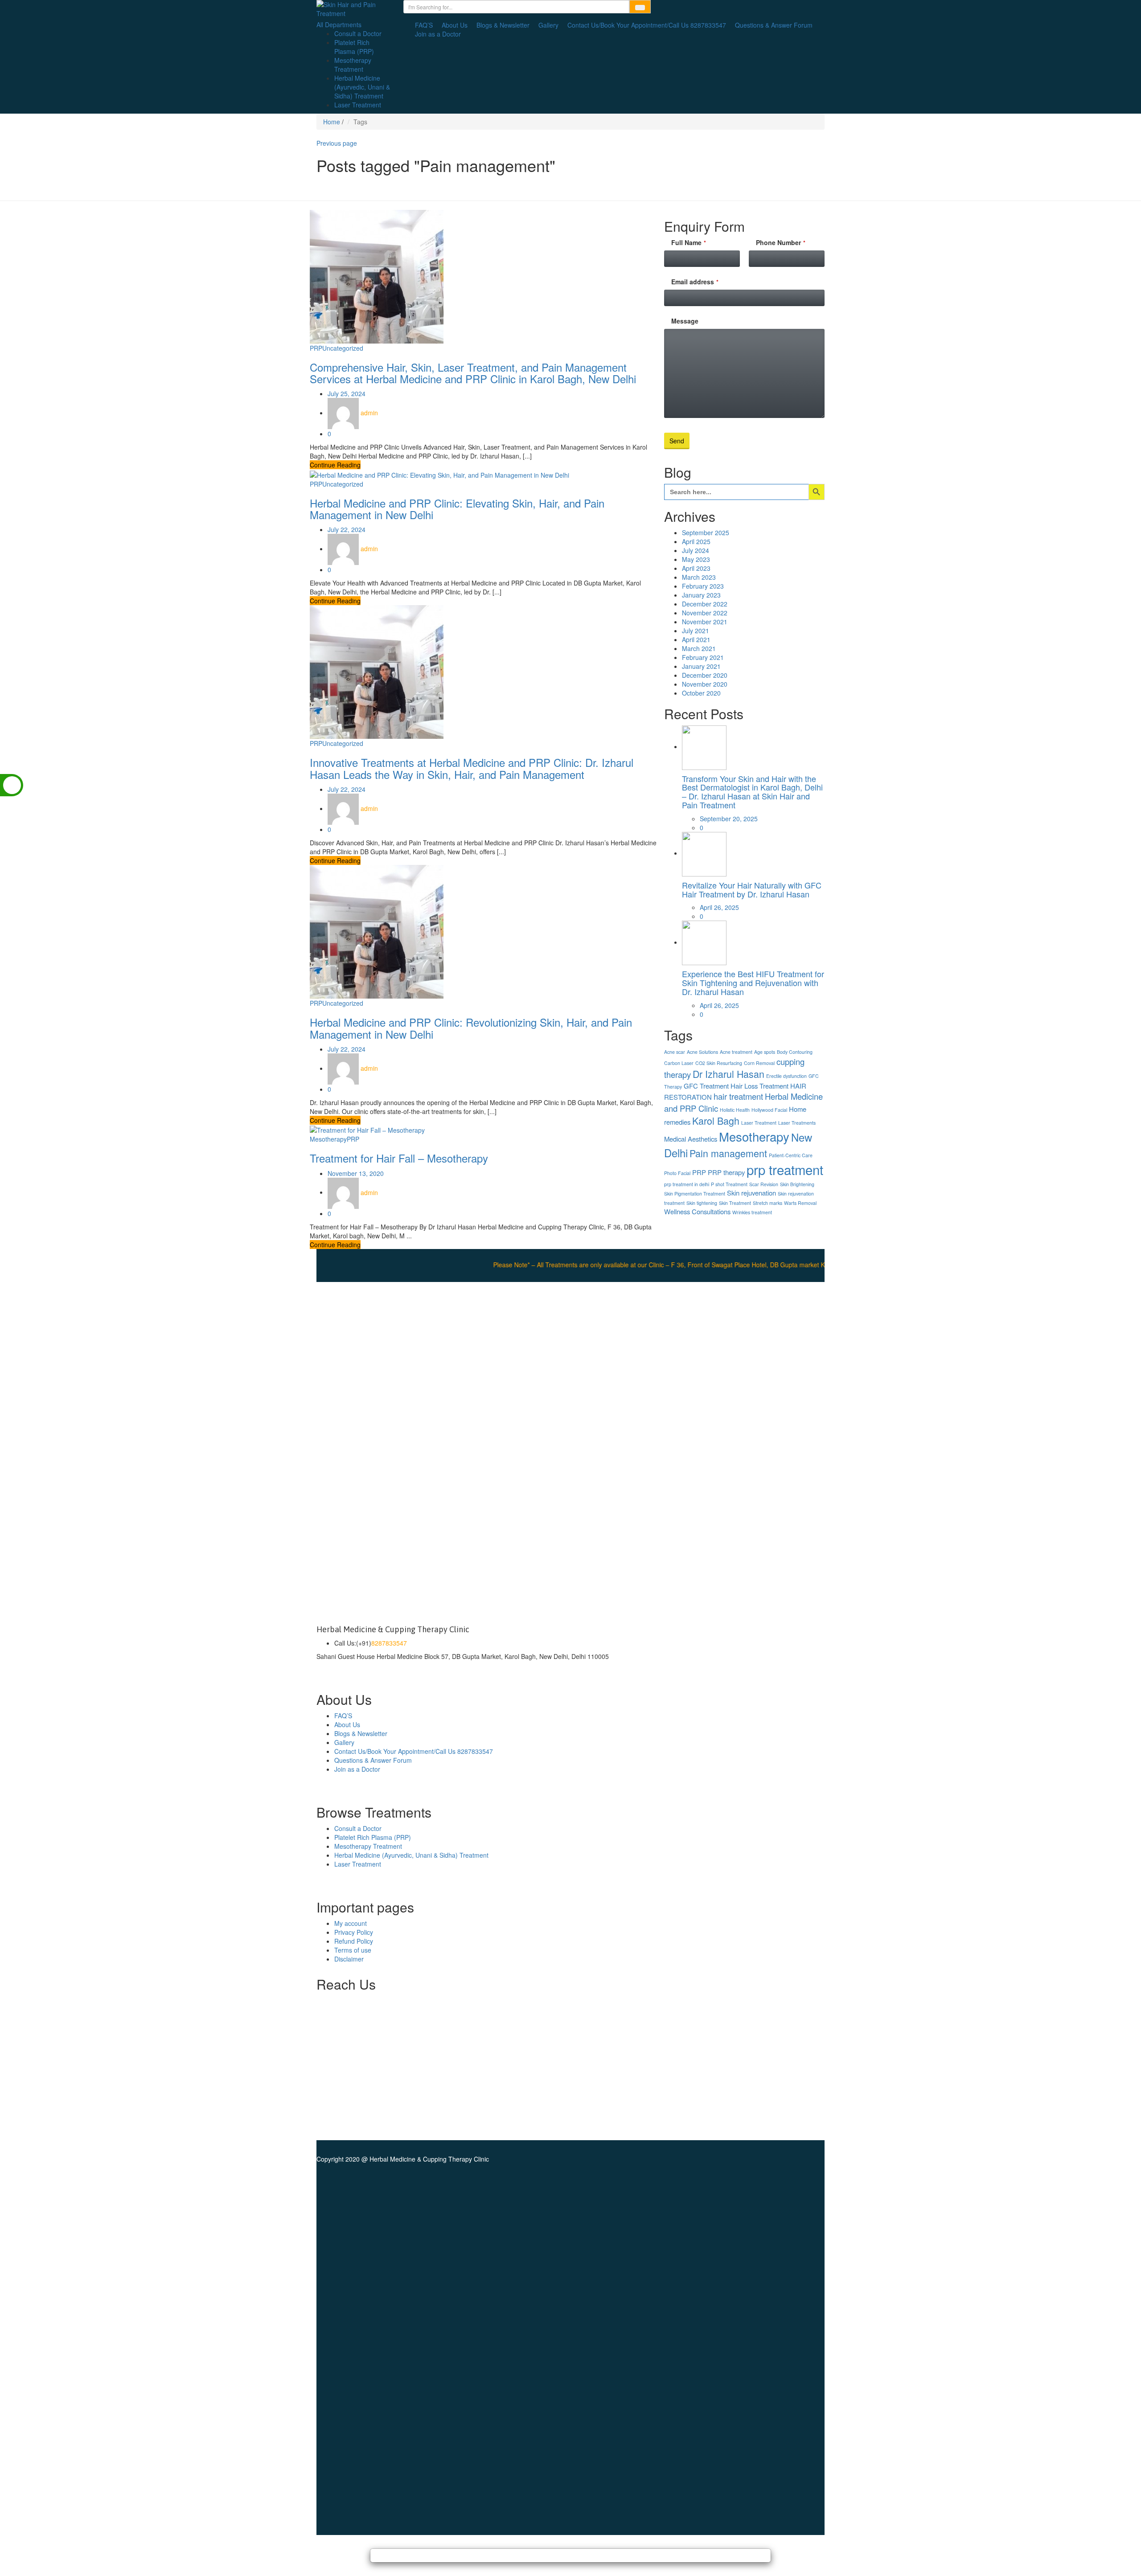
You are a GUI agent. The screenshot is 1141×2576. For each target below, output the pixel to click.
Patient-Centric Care (791, 1155)
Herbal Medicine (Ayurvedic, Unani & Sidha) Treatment (362, 87)
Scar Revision (764, 1184)
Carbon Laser (679, 1063)
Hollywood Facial (769, 1110)
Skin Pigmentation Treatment (695, 1194)
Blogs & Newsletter (503, 25)
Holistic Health (735, 1110)
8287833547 (389, 1643)
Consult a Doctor (358, 33)
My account (351, 1923)
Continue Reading (335, 465)
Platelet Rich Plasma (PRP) (354, 47)
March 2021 (699, 648)
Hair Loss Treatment (759, 1086)
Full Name (689, 242)
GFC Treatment (706, 1086)
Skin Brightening (797, 1184)
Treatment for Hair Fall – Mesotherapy (399, 1158)
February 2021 (703, 657)
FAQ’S (424, 25)
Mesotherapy (328, 1139)
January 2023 (701, 595)
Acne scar (675, 1052)
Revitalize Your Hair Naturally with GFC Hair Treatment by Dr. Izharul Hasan (752, 889)
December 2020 (705, 675)
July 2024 (696, 550)
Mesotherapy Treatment (353, 65)
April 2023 (696, 568)
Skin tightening (702, 1203)
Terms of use (353, 1950)
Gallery (548, 25)
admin (369, 413)
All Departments (339, 25)
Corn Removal (759, 1063)
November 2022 (705, 613)
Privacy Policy (354, 1932)
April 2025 (696, 541)
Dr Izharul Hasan (729, 1074)
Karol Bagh (716, 1120)
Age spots (765, 1052)
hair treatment (738, 1096)
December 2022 (705, 604)
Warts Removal (800, 1203)
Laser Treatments (797, 1123)
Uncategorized (343, 348)
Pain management (728, 1153)
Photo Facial (677, 1173)
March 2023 (699, 577)
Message (685, 321)
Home (332, 122)
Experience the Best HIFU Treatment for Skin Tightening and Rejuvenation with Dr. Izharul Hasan (753, 983)
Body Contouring (795, 1052)
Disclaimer (349, 1959)
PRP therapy (726, 1172)
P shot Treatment (729, 1184)
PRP (316, 348)
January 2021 (701, 666)
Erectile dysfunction (786, 1076)
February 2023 (703, 586)
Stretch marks (768, 1203)
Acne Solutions (702, 1052)
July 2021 (696, 631)
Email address (695, 282)
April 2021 (696, 639)
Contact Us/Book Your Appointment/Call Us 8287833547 (647, 25)
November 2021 (705, 622)
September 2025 (706, 532)
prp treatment (785, 1169)
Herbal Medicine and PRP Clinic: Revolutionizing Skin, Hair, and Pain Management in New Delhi (471, 1028)
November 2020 (705, 684)
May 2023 (696, 559)
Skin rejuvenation (751, 1193)
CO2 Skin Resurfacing (719, 1063)
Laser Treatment (358, 105)
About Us (455, 25)
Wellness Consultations (697, 1211)
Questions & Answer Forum (774, 25)
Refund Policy (354, 1941)
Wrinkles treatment (752, 1212)
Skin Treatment (735, 1203)
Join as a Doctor (438, 34)
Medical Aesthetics (691, 1139)
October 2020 (701, 693)
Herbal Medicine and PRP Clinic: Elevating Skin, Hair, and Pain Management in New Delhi (457, 509)
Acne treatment (736, 1052)
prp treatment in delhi (687, 1184)
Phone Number (781, 242)
